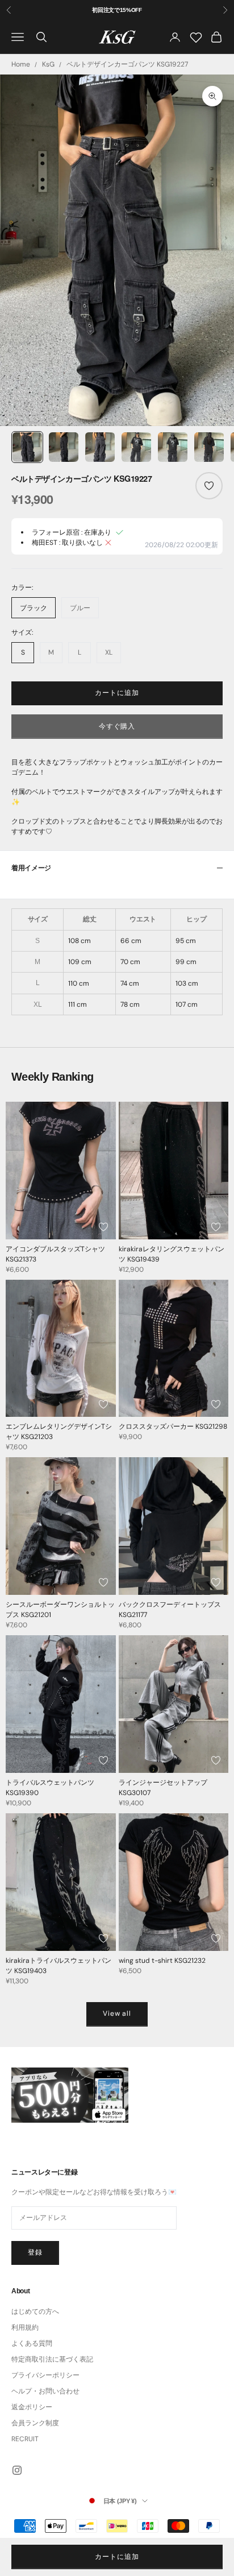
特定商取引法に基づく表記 (52, 2359)
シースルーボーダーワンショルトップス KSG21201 (60, 1610)
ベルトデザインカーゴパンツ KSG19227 (127, 64)
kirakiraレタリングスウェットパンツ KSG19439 (172, 1254)
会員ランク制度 (35, 2423)
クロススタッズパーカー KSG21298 (173, 1426)
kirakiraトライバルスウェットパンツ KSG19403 (58, 1966)
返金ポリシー (32, 2407)
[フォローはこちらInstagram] (17, 2470)
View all (117, 2013)
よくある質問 (32, 2343)
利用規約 (25, 2327)
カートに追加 (117, 693)
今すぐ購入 (117, 726)
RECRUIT (25, 2439)
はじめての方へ (35, 2312)
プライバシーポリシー (45, 2375)
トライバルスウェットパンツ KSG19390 (50, 1788)
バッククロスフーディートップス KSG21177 (170, 1610)
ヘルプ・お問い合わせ (45, 2391)
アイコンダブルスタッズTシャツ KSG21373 (55, 1254)
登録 (35, 2252)
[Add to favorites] (209, 486)
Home (21, 64)
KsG (48, 64)
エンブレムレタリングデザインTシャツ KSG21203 (59, 1432)
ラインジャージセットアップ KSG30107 (163, 1788)
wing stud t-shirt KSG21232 (162, 1961)
